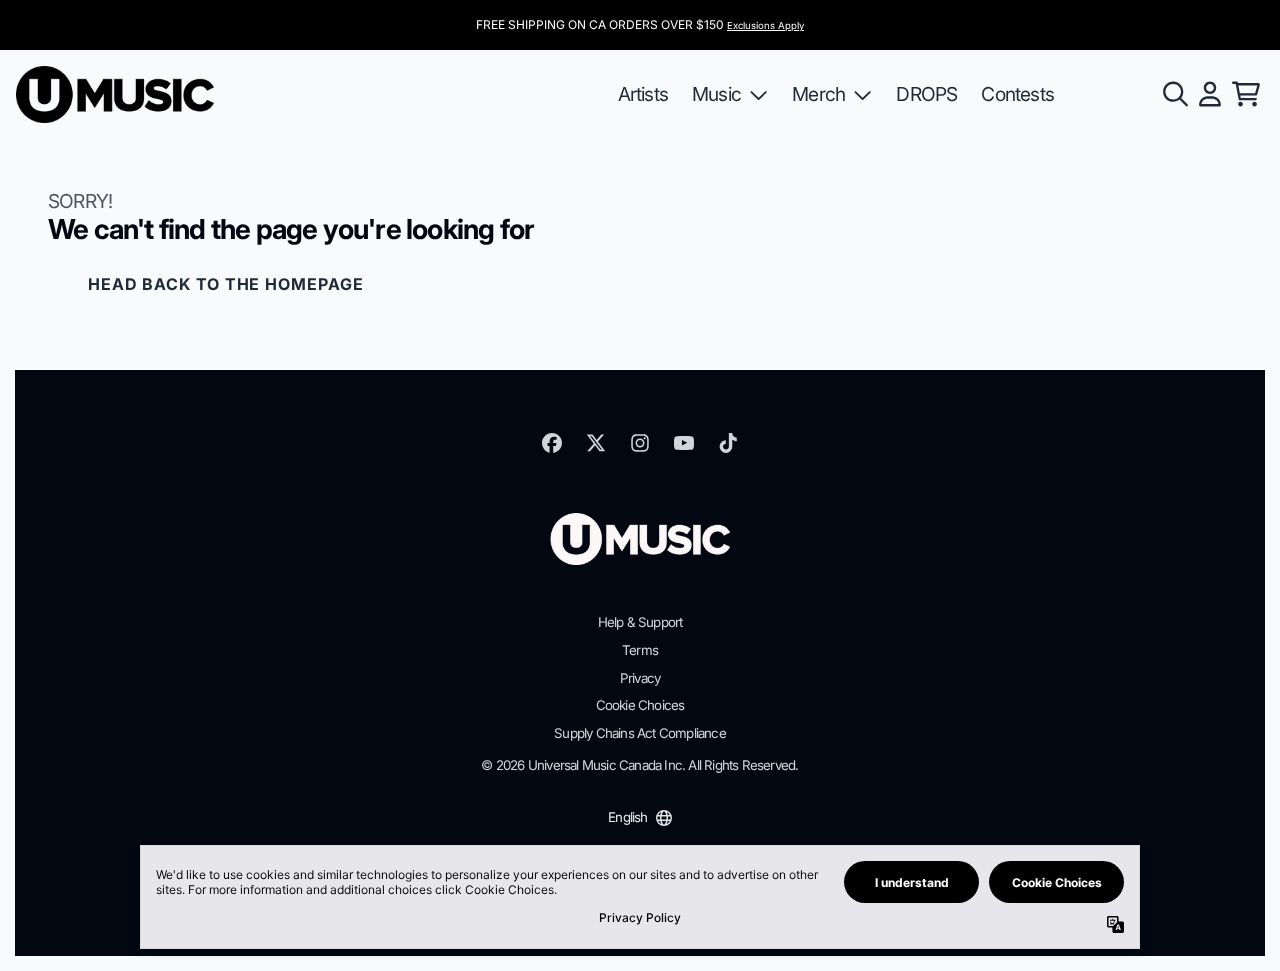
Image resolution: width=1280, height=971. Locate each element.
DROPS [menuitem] (926, 94)
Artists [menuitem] (643, 94)
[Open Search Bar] (1174, 94)
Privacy (640, 678)
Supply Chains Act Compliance (640, 733)
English (627, 817)
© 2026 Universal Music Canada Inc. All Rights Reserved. (639, 765)
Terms (640, 650)
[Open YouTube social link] (684, 443)
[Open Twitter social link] (596, 443)
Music (716, 94)
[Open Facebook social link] (552, 443)
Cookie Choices (640, 705)
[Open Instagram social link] (640, 443)
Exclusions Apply (765, 25)
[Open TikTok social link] (728, 443)
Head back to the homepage (226, 284)
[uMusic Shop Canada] (115, 94)
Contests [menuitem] (1017, 94)
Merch (818, 94)
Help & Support (640, 622)
